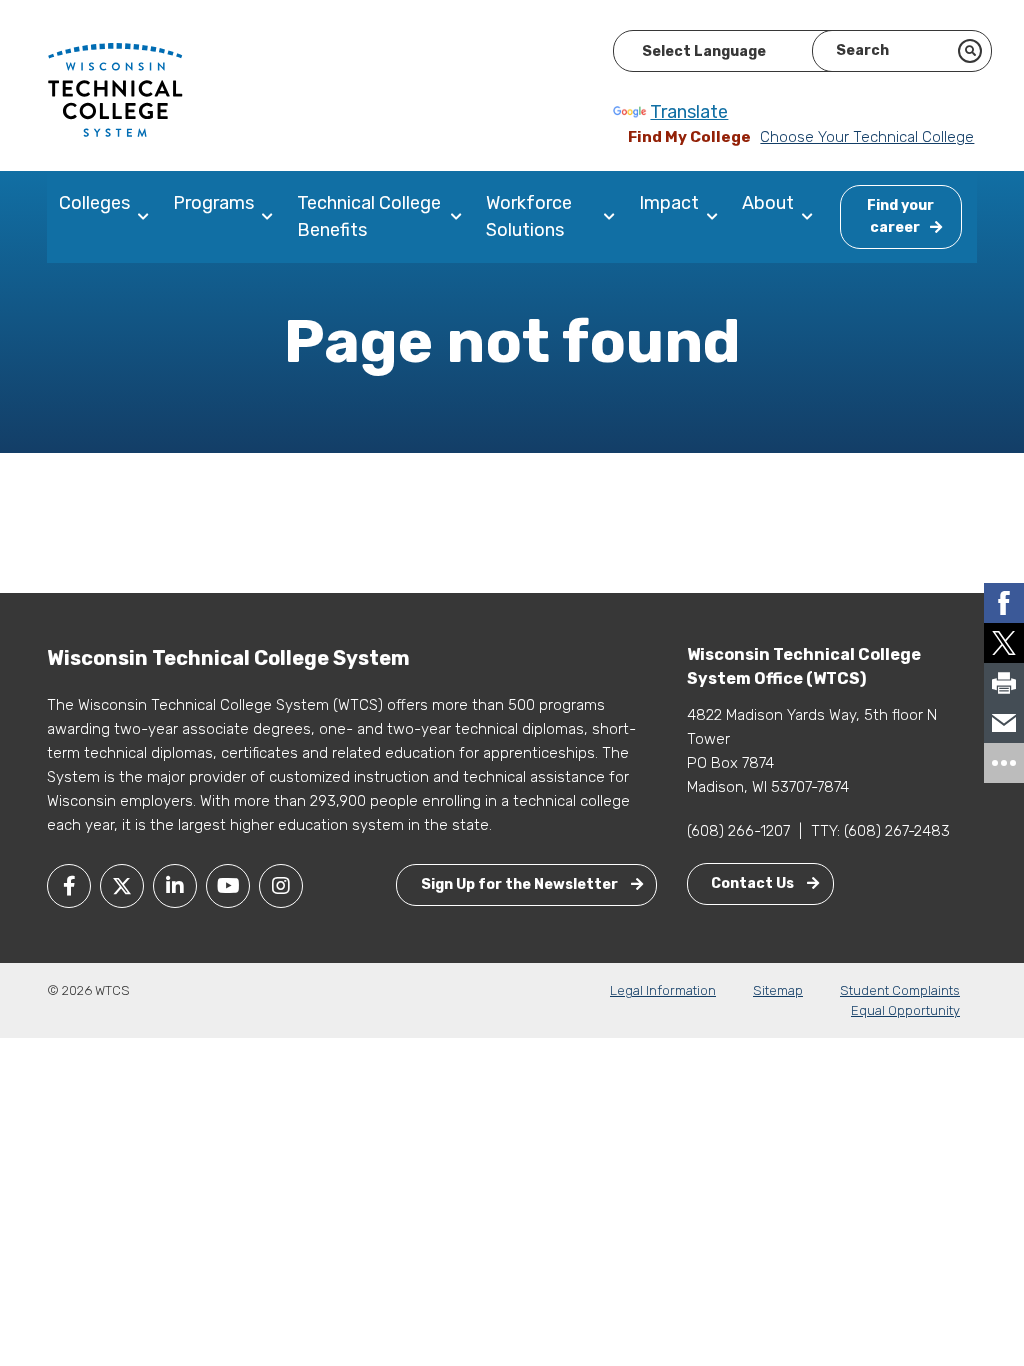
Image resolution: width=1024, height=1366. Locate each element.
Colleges (94, 203)
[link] (1004, 603)
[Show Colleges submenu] (147, 217)
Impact (669, 203)
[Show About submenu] (811, 217)
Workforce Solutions (529, 216)
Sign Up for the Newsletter (521, 884)
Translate (689, 112)
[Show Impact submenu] (716, 217)
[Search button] (970, 51)
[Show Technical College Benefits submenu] (460, 217)
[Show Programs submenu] (271, 217)
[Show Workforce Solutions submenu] (613, 217)
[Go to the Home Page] (115, 89)
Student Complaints (900, 990)
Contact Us (754, 883)
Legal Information (663, 990)
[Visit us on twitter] (122, 886)
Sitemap (778, 990)
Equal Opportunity (905, 1010)
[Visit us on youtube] (228, 886)
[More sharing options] (1004, 763)
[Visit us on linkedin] (175, 886)
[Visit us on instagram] (281, 886)
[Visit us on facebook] (69, 886)
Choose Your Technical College (867, 137)
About (768, 203)
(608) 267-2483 (897, 831)
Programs (213, 203)
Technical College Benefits (369, 216)
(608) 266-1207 (738, 831)
